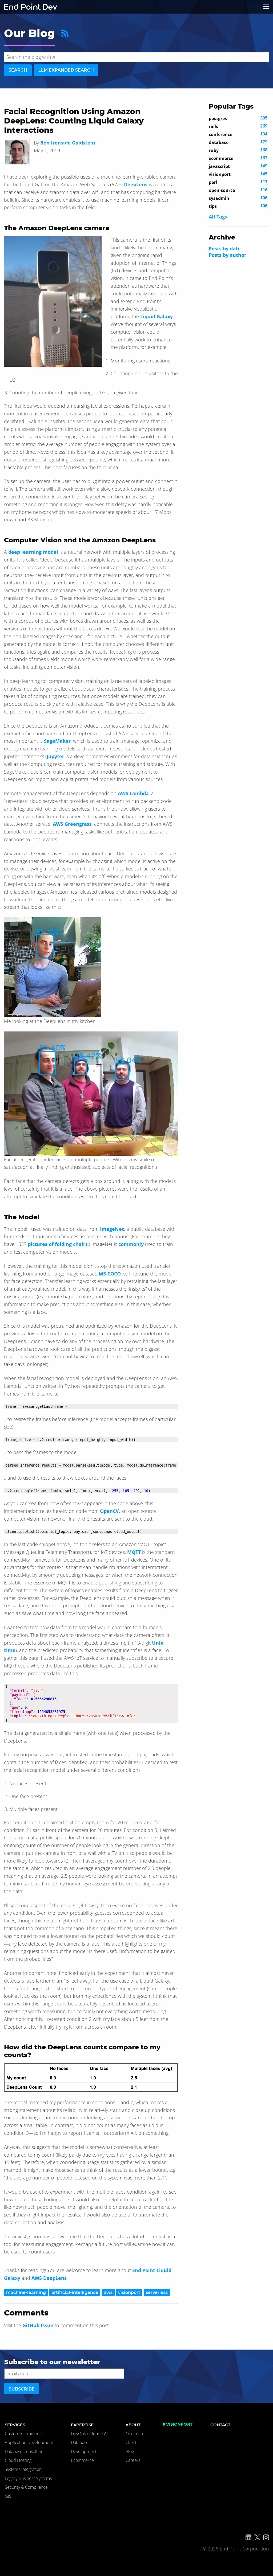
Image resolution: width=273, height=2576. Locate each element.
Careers (133, 2460)
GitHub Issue (38, 2325)
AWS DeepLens (49, 2278)
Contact (220, 2425)
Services (15, 2425)
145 (238, 174)
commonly (131, 1244)
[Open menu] (266, 7)
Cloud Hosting (18, 2460)
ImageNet (112, 1229)
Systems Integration (23, 2469)
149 (238, 166)
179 (238, 142)
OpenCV (109, 1511)
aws (108, 2292)
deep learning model (33, 552)
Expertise (82, 2425)
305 (238, 118)
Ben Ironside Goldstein (68, 143)
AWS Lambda (133, 793)
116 (238, 190)
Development (84, 2451)
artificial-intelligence (75, 2292)
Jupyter (55, 756)
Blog (130, 2451)
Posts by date (225, 249)
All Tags (218, 217)
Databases (81, 2442)
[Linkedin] (249, 2537)
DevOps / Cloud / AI (89, 2434)
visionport (129, 2292)
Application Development (29, 2442)
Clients (132, 2442)
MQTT (134, 1552)
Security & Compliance (26, 2487)
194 (238, 134)
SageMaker (57, 741)
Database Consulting (24, 2451)
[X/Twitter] (257, 2537)
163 (238, 158)
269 (238, 126)
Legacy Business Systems (28, 2478)
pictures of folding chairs (58, 1244)
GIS (8, 2496)
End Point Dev (31, 7)
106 (238, 198)
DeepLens (136, 184)
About (133, 2425)
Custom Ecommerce (24, 2434)
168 (238, 150)
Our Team (135, 2434)
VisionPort (179, 2424)
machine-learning (26, 2292)
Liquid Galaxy (156, 316)
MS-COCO (110, 1274)
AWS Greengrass (72, 824)
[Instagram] (266, 2537)
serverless (157, 2292)
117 (238, 182)
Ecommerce (82, 2460)
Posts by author (228, 255)
